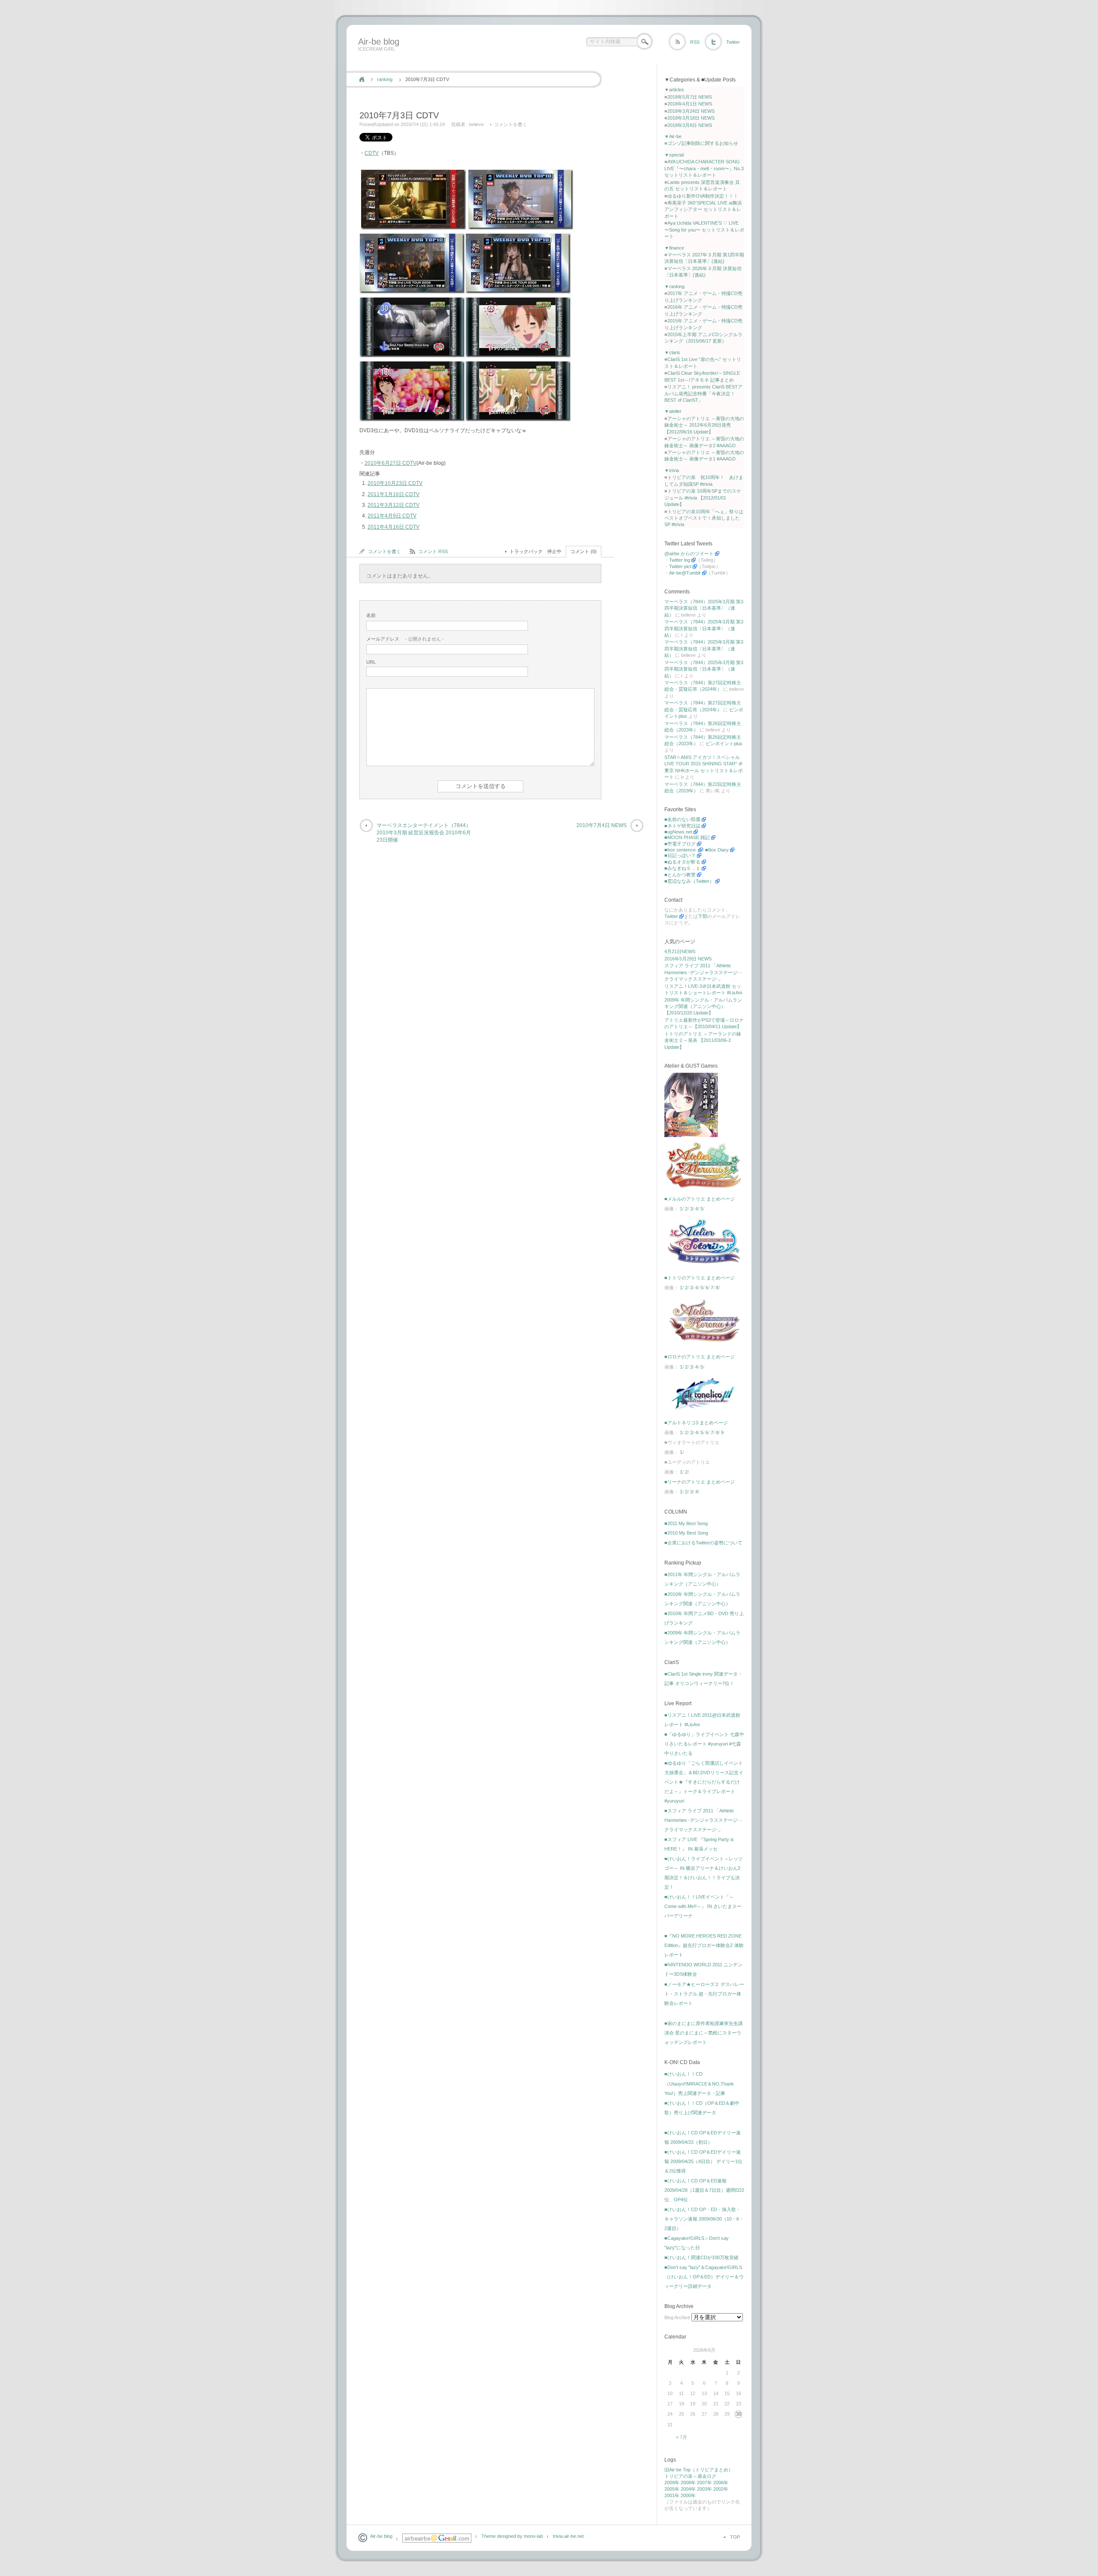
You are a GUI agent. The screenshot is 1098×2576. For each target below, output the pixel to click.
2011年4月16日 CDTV (394, 527)
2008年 (688, 2483)
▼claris (672, 352)
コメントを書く (511, 124)
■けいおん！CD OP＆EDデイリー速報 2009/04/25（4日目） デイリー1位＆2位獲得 (703, 2161)
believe (477, 124)
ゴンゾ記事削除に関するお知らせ (703, 143)
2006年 (721, 2483)
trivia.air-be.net (568, 2536)
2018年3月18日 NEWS (691, 118)
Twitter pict (680, 566)
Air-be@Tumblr (685, 573)
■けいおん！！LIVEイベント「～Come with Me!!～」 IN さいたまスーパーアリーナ (703, 1906)
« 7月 (682, 2437)
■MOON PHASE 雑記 (687, 837)
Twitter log (680, 560)
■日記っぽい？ (680, 855)
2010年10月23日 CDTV (395, 483)
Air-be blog (379, 42)
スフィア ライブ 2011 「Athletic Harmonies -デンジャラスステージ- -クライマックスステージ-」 (703, 972)
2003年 (704, 2489)
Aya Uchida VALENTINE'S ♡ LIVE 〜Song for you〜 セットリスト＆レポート (704, 230)
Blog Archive (677, 2317)
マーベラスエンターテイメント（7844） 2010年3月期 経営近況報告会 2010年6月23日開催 (424, 833)
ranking (385, 79)
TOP (735, 2537)
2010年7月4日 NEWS (602, 825)
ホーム (362, 79)
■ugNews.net (678, 832)
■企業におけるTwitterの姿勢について (703, 1543)
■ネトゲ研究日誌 (682, 826)
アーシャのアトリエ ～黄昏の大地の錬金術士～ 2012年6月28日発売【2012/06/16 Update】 (704, 425)
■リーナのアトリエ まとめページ (700, 1482)
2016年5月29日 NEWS (688, 959)
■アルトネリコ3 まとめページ (696, 1423)
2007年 (704, 2483)
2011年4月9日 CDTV (392, 516)
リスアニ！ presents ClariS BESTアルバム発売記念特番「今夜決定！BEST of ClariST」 (703, 393)
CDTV (372, 153)
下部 (703, 916)
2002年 (721, 2489)
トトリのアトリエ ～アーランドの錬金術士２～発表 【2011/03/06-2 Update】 (703, 1040)
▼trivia (672, 470)
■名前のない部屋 (682, 819)
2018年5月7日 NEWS (690, 97)
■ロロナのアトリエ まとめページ (700, 1357)
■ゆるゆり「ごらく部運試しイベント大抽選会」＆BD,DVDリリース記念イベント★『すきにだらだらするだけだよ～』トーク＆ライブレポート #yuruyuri (704, 1782)
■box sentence (681, 850)
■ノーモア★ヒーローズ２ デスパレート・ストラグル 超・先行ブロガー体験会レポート (704, 1994)
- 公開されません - (405, 639)
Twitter (733, 42)
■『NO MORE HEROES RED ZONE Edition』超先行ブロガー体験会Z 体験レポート (704, 1945)
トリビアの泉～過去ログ (690, 2476)
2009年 (672, 2483)
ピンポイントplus (724, 743)
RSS (695, 42)
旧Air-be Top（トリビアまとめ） (699, 2470)
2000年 (688, 2495)
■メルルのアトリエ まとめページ (700, 1199)
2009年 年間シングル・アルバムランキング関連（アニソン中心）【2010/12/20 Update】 (703, 1007)
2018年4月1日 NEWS (690, 104)
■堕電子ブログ (680, 844)
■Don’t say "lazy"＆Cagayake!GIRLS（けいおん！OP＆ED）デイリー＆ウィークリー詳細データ (704, 2277)
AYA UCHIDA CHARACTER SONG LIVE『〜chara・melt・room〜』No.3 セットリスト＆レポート (704, 168)
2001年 (672, 2495)
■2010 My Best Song (686, 1533)
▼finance (674, 248)
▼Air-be (673, 136)
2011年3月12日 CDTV (394, 505)
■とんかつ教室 (680, 875)
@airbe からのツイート (689, 554)
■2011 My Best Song (686, 1523)
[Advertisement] (511, 61)
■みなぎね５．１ (682, 868)
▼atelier (673, 411)
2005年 (672, 2489)
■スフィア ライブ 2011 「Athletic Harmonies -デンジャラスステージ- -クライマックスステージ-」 (703, 1820)
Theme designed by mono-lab (512, 2536)
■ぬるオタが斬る (682, 862)
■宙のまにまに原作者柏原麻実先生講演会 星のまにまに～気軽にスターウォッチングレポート (704, 2033)
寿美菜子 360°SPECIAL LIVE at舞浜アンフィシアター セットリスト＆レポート (703, 209)
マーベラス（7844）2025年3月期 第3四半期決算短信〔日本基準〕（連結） (704, 608)
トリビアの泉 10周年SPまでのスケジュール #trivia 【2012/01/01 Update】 (703, 498)
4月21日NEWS (680, 951)
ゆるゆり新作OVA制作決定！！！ (703, 196)
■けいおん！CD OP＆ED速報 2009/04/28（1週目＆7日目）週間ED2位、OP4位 (704, 2190)
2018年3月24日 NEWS (691, 111)
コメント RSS (433, 551)
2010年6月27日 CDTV (391, 463)
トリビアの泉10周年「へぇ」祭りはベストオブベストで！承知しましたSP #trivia (704, 518)
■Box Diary (717, 850)
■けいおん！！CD (683, 2074)
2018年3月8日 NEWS (690, 125)
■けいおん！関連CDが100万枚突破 (701, 2257)
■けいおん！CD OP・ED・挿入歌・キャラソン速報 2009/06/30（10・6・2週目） (704, 2219)
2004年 (688, 2489)
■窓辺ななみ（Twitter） (689, 881)
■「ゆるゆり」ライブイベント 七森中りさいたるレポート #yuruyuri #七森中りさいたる (704, 1744)
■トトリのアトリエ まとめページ (700, 1278)
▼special (674, 155)
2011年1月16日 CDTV (394, 494)
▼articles (674, 90)
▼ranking (674, 286)
